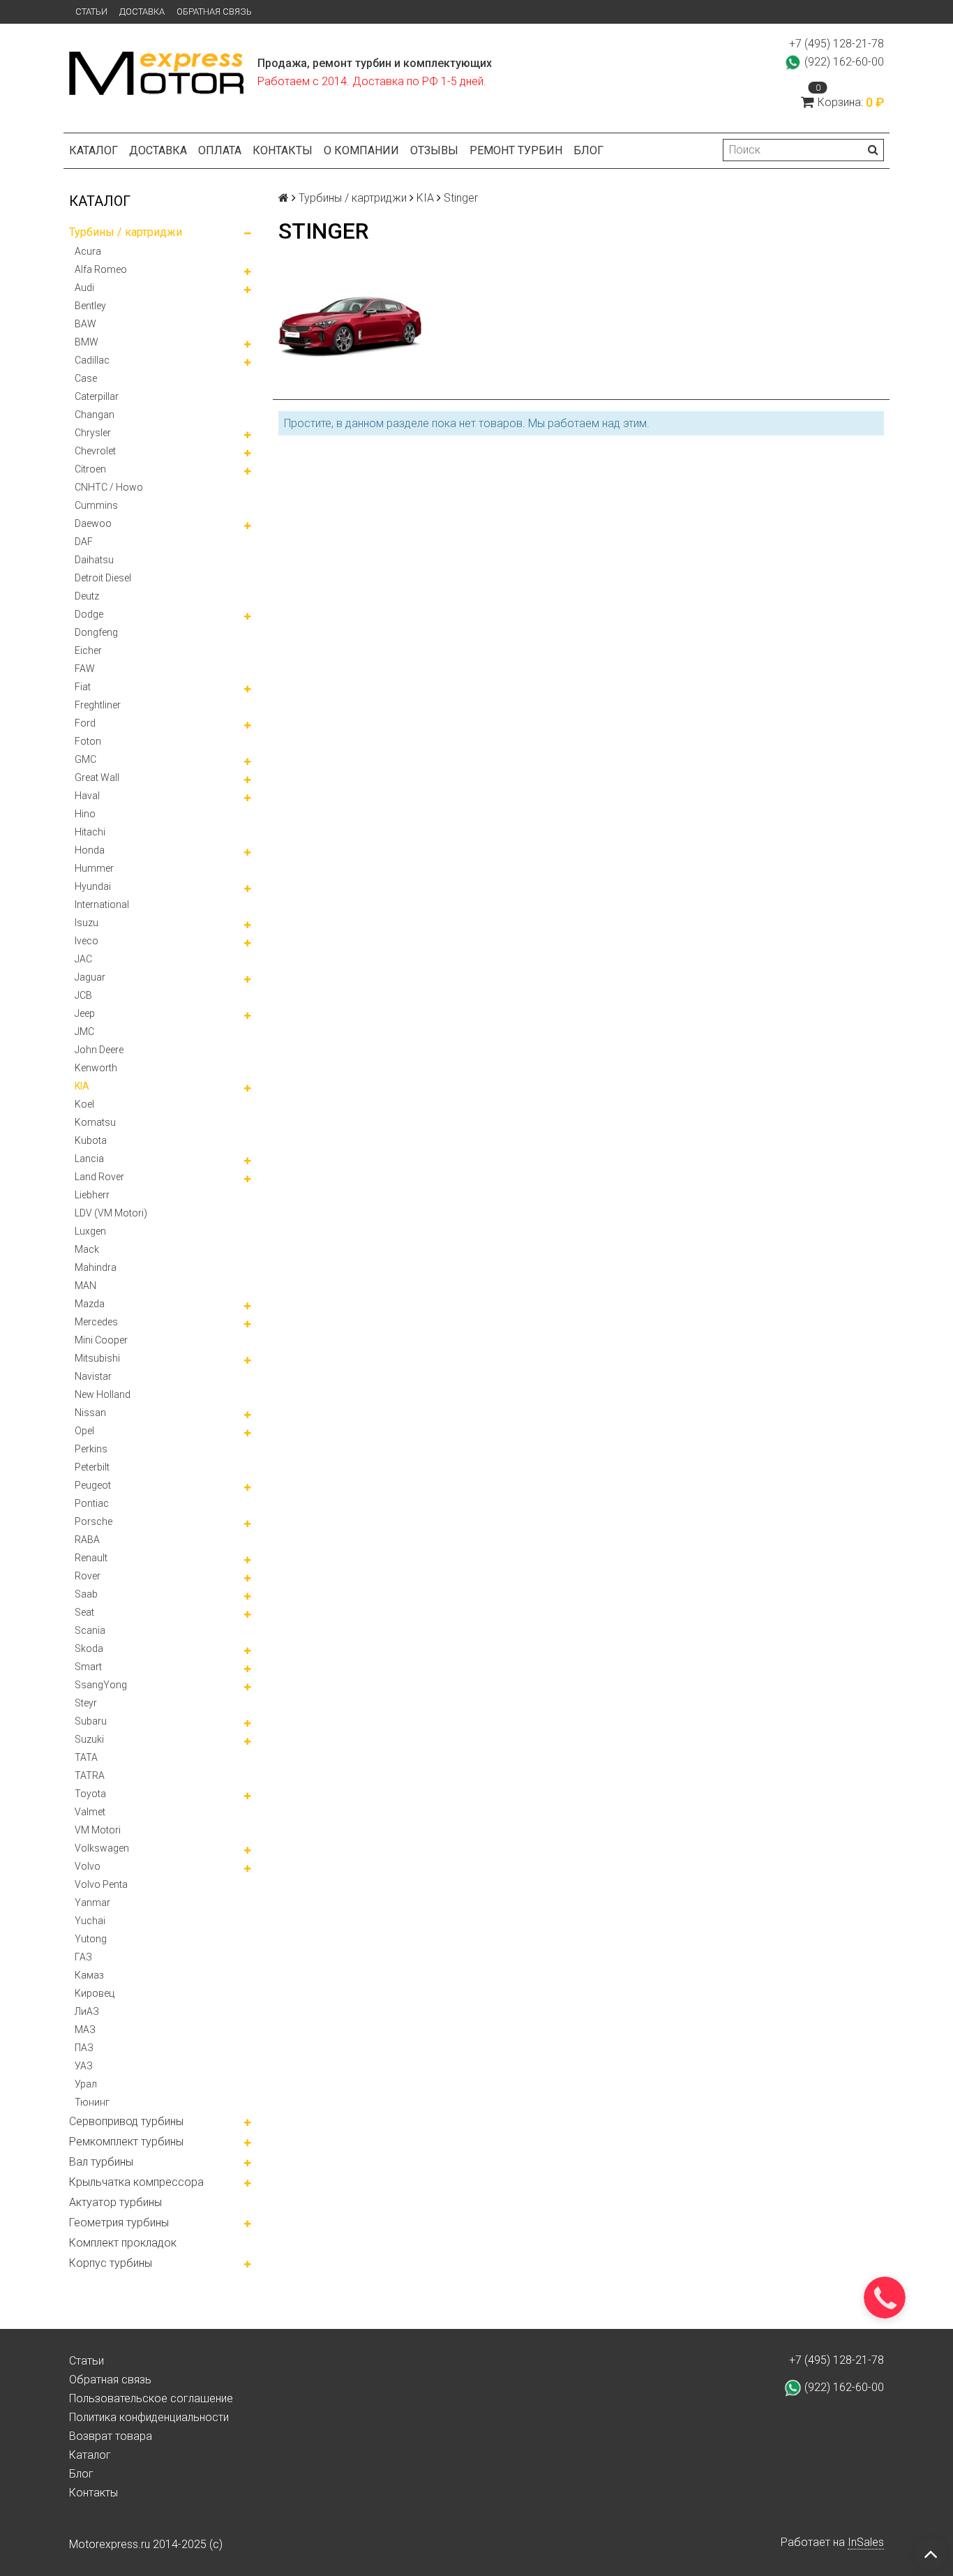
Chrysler (93, 433)
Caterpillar (97, 396)
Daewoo (93, 523)
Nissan (90, 1413)
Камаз (89, 1975)
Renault (91, 1558)
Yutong (91, 1939)
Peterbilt (92, 1467)
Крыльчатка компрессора (136, 2182)
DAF (84, 542)
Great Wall (97, 777)
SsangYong (101, 1685)
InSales (866, 2542)
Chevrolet (95, 451)
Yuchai (90, 1921)
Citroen (90, 469)
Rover (88, 1576)
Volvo (88, 1866)
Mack (87, 1249)
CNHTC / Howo (109, 487)
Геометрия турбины (119, 2223)
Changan (95, 415)
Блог (588, 150)
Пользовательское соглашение (151, 2398)
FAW (85, 669)
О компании (361, 150)
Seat (84, 1612)
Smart (88, 1667)
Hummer (94, 868)
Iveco (87, 941)
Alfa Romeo (101, 269)
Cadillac (92, 360)
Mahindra (96, 1267)
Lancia (89, 1159)
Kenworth (96, 1068)
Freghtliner (98, 705)
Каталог (93, 150)
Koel (84, 1104)
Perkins (91, 1449)
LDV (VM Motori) (111, 1213)
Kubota (91, 1140)
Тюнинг (92, 2102)
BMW (87, 342)
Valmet (90, 1812)
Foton (88, 741)
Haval (87, 796)
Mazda (90, 1304)
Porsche (93, 1521)
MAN (85, 1286)
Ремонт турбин (516, 150)
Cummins (96, 505)
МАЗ (85, 2030)
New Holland (103, 1394)
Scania (90, 1630)
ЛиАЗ (87, 2011)
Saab (86, 1594)
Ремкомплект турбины (126, 2142)
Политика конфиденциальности (149, 2417)
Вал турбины (101, 2162)
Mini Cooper (101, 1340)
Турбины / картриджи (126, 232)
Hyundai (93, 886)
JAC (83, 959)
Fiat (83, 687)
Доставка (142, 12)
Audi (84, 288)
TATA (86, 1757)
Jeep (85, 1013)
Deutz (87, 596)
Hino (85, 814)
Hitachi (90, 832)
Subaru (91, 1721)
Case (86, 378)
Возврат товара (111, 2436)
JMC (84, 1032)
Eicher (88, 650)
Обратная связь (214, 12)
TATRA (90, 1775)
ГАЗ (83, 1957)
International (102, 904)
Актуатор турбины (115, 2202)
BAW (85, 324)
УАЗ (84, 2066)
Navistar (93, 1376)
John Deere (99, 1050)
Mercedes (96, 1322)
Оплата (220, 150)
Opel (84, 1431)
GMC (85, 759)
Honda (90, 850)
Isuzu (87, 923)
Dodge (89, 614)
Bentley (90, 306)
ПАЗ (84, 2048)
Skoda (89, 1648)
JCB (83, 995)
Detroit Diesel (103, 578)
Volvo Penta (101, 1884)
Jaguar (90, 977)
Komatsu (95, 1122)
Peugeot (93, 1485)
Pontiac (92, 1503)
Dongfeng (96, 632)
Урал (86, 2084)
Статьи (91, 12)
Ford (85, 723)
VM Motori (98, 1830)
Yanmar (92, 1903)
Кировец (95, 1993)
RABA (87, 1540)
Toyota (90, 1794)
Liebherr (92, 1195)
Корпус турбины (111, 2263)
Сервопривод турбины (126, 2121)
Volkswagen (102, 1848)
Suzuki (89, 1739)
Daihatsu (94, 560)
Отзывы (434, 150)
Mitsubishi (97, 1358)
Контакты (283, 150)
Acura (88, 251)
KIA (82, 1086)
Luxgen (90, 1231)
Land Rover (99, 1177)
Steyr (86, 1703)
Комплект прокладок (123, 2243)
